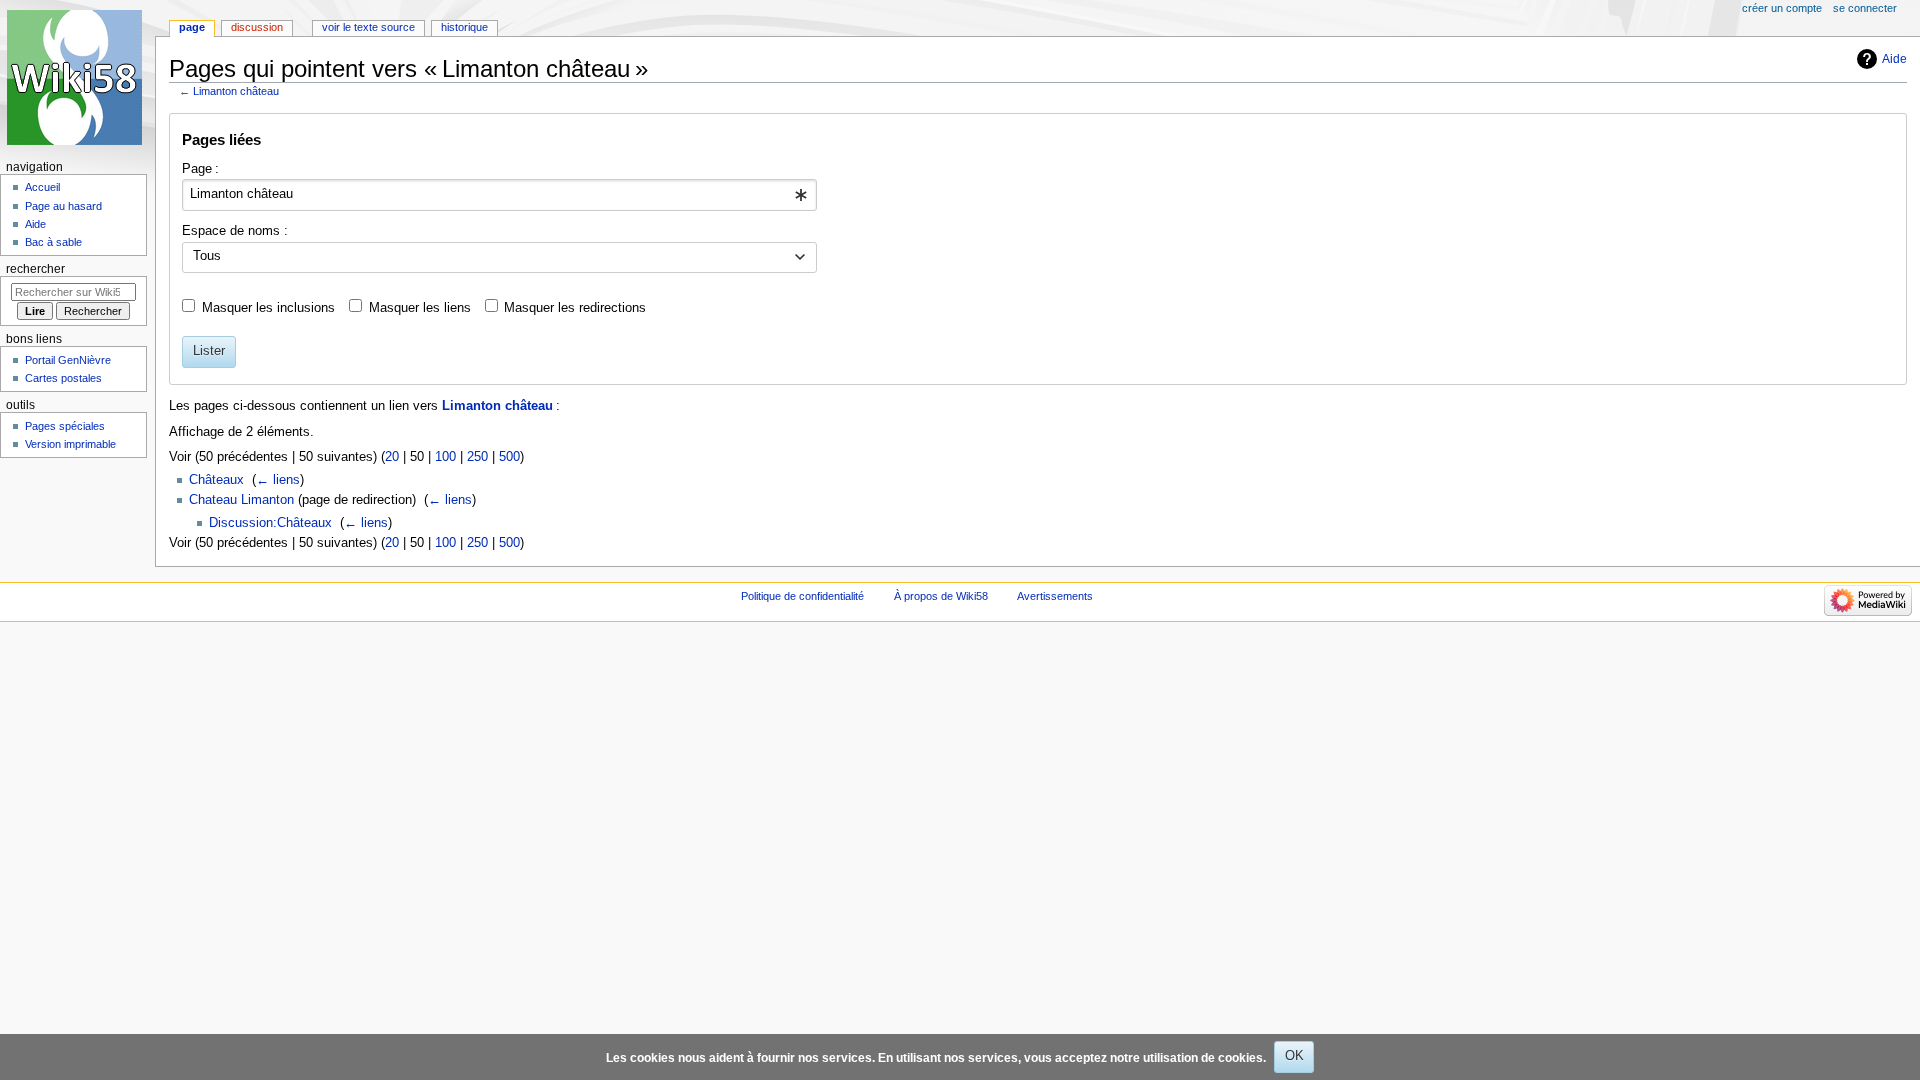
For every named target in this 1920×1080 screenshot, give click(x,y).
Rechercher (35, 269)
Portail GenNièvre (68, 360)
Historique (464, 27)
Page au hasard (63, 206)
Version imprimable (70, 444)
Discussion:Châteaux (270, 523)
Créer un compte (1782, 8)
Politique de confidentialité (802, 596)
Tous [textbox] (207, 256)
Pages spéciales (65, 426)
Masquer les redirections (575, 308)
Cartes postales (63, 378)
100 (445, 457)
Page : (200, 169)
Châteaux (216, 480)
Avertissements (1055, 596)
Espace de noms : (235, 231)
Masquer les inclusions (268, 308)
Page (192, 27)
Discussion (257, 27)
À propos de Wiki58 (941, 596)
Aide (1894, 59)
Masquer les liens (420, 308)
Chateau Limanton (241, 500)
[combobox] (499, 195)
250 (477, 457)
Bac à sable (53, 242)
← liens (278, 480)
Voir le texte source (368, 27)
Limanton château (236, 91)
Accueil (42, 187)
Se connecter (1865, 8)
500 (509, 457)
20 (392, 457)
